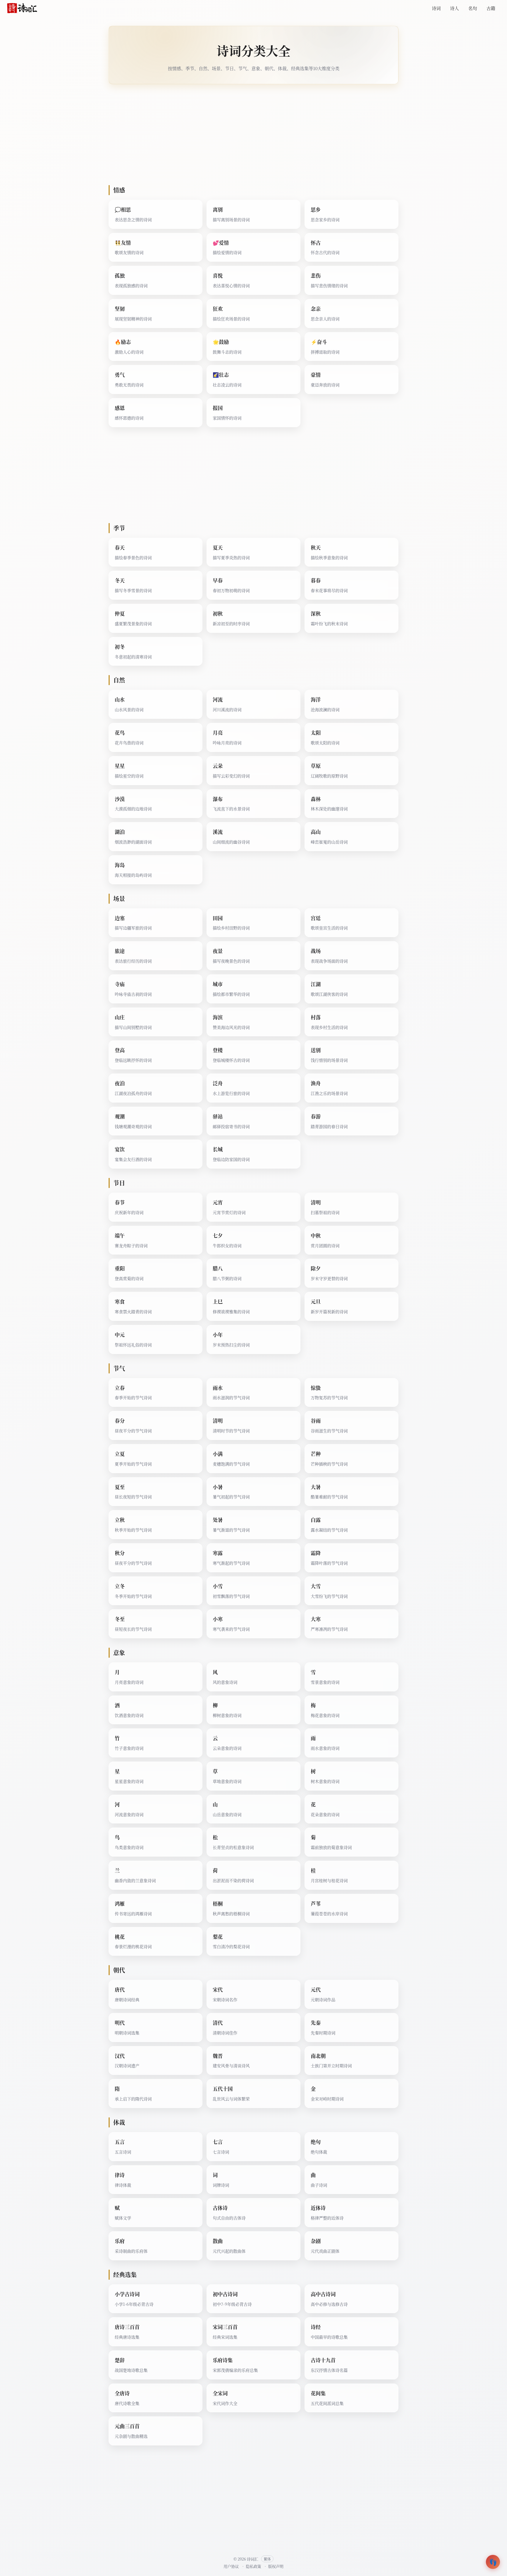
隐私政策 (253, 2566)
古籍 (491, 8)
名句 (473, 8)
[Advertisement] (253, 135)
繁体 (267, 2559)
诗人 (454, 8)
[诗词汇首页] (22, 8)
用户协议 (231, 2566)
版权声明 (276, 2566)
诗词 (436, 8)
